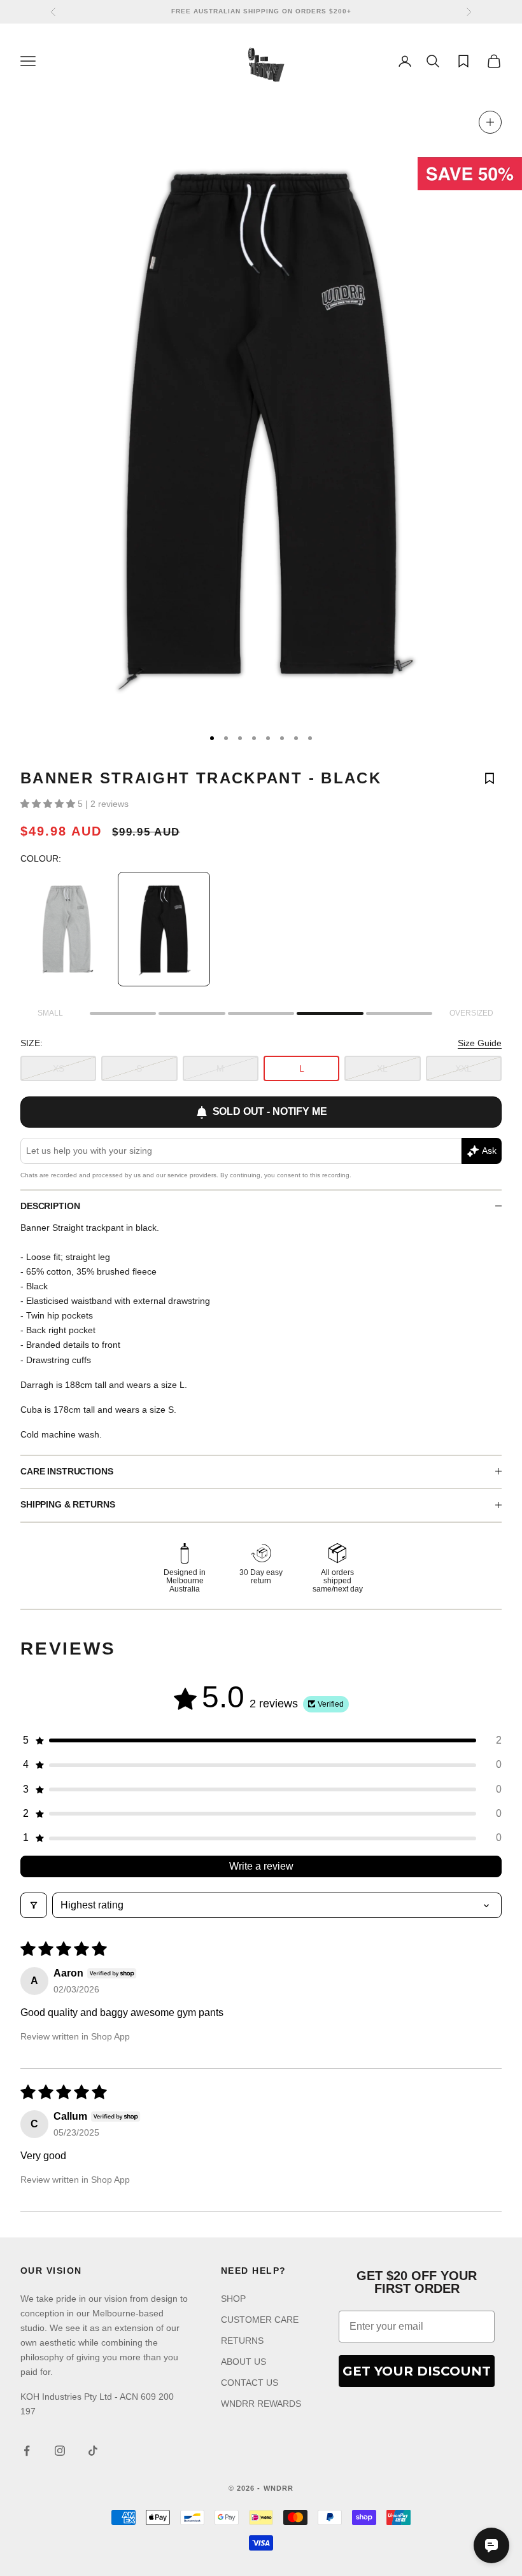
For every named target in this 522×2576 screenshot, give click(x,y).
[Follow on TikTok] (93, 2451)
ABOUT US (243, 2362)
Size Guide (480, 1043)
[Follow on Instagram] (60, 2451)
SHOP (233, 2299)
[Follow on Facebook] (27, 2451)
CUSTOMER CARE (260, 2320)
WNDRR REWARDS (261, 2404)
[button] (49, 804)
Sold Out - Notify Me (270, 1111)
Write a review (261, 1866)
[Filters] (34, 1905)
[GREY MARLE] (67, 929)
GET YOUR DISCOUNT (417, 2371)
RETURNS (242, 2341)
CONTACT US (250, 2383)
